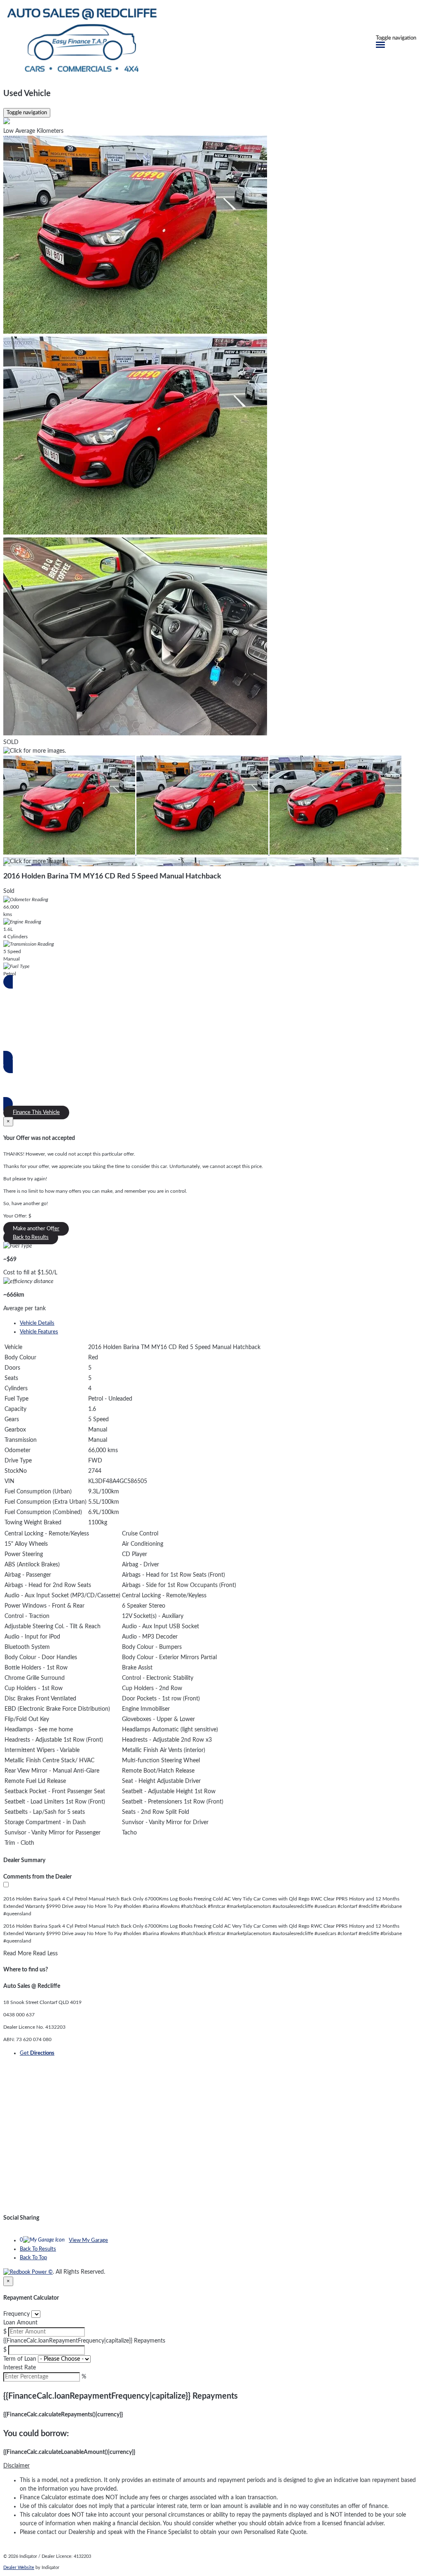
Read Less (45, 1954)
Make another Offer (36, 1229)
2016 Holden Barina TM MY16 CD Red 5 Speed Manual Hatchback (112, 876)
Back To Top (33, 2258)
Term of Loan (20, 2359)
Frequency (16, 2314)
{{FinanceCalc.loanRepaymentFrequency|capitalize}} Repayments (84, 2341)
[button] (211, 2466)
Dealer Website (19, 2568)
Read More (17, 1954)
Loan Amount (20, 2323)
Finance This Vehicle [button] (36, 1113)
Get (37, 2053)
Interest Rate (20, 2368)
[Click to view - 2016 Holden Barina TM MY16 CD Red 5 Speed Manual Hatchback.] (70, 853)
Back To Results (38, 2249)
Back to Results (31, 1237)
